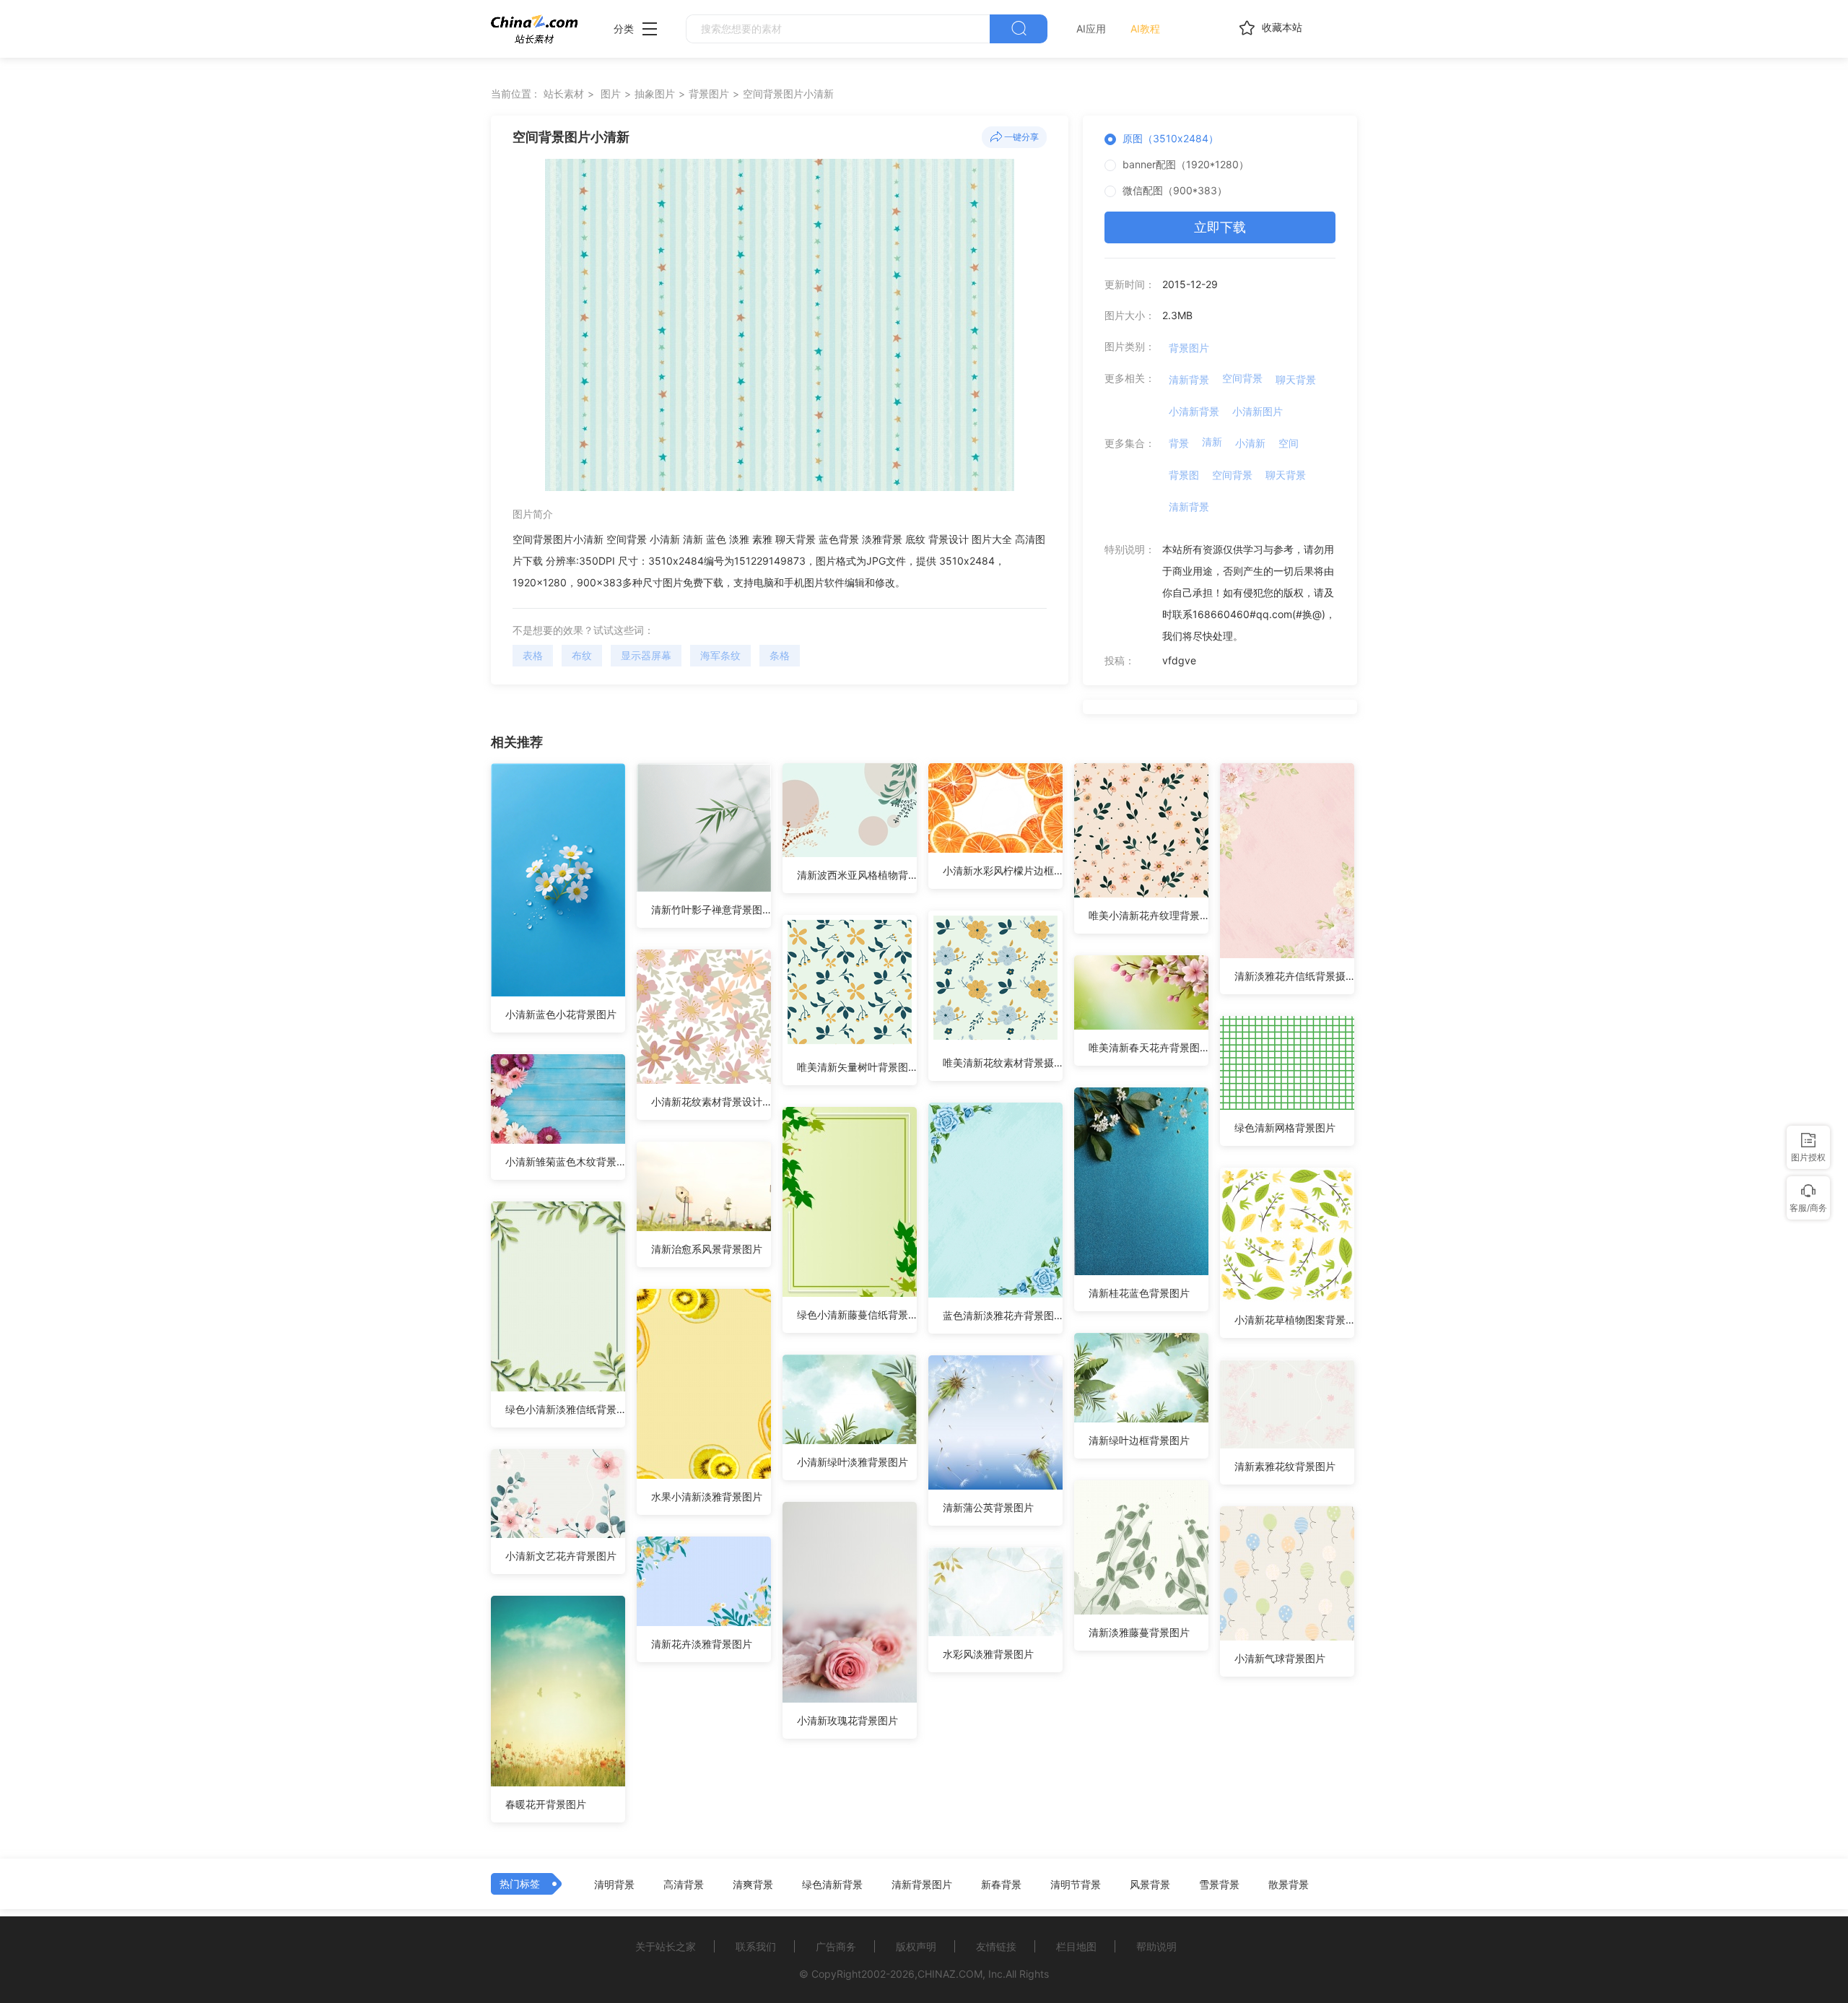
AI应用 (1091, 29)
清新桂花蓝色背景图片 (1139, 1293)
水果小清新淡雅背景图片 (707, 1496)
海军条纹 (720, 655)
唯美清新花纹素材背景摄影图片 (1003, 1063)
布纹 (582, 655)
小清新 (1250, 443)
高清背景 (684, 1885)
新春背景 (1001, 1885)
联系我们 (756, 1946)
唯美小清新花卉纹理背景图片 (1149, 915)
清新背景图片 (922, 1885)
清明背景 (614, 1885)
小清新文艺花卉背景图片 (561, 1556)
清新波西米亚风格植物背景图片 (857, 875)
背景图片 (709, 94)
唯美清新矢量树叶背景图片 (857, 1067)
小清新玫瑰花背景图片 (847, 1720)
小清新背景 (1194, 411)
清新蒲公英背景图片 (988, 1507)
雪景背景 (1219, 1885)
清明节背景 (1076, 1885)
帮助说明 (1156, 1946)
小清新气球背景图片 (1280, 1658)
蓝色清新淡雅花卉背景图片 (1003, 1315)
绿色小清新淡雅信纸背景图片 (565, 1409)
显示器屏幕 (646, 655)
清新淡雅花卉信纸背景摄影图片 (1294, 976)
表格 (533, 655)
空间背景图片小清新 (788, 94)
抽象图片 (655, 94)
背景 (1179, 443)
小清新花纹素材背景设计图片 (711, 1102)
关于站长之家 (666, 1946)
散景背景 (1289, 1885)
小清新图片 (1258, 411)
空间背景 (1242, 378)
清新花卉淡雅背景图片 (702, 1644)
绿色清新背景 (832, 1885)
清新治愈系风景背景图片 (707, 1249)
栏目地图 (1076, 1946)
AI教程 (1145, 29)
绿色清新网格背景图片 (1285, 1127)
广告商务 (836, 1946)
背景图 (1184, 475)
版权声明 (916, 1946)
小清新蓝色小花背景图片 (561, 1014)
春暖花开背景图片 (546, 1804)
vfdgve (1179, 660)
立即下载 (1220, 227)
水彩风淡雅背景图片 (988, 1654)
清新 (1212, 442)
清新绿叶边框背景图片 (1139, 1440)
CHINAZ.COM (950, 1974)
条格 (780, 655)
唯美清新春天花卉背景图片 (1149, 1047)
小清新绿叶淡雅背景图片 (853, 1462)
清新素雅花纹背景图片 (1285, 1466)
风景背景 (1150, 1885)
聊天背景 (1296, 379)
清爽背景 (753, 1885)
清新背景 (1189, 379)
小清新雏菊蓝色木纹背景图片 (565, 1161)
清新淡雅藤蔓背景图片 (1139, 1632)
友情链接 (996, 1946)
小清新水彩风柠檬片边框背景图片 (1003, 870)
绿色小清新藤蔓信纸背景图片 (857, 1315)
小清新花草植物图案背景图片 (1294, 1320)
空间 (1289, 443)
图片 (611, 94)
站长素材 (564, 94)
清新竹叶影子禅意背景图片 (711, 909)
